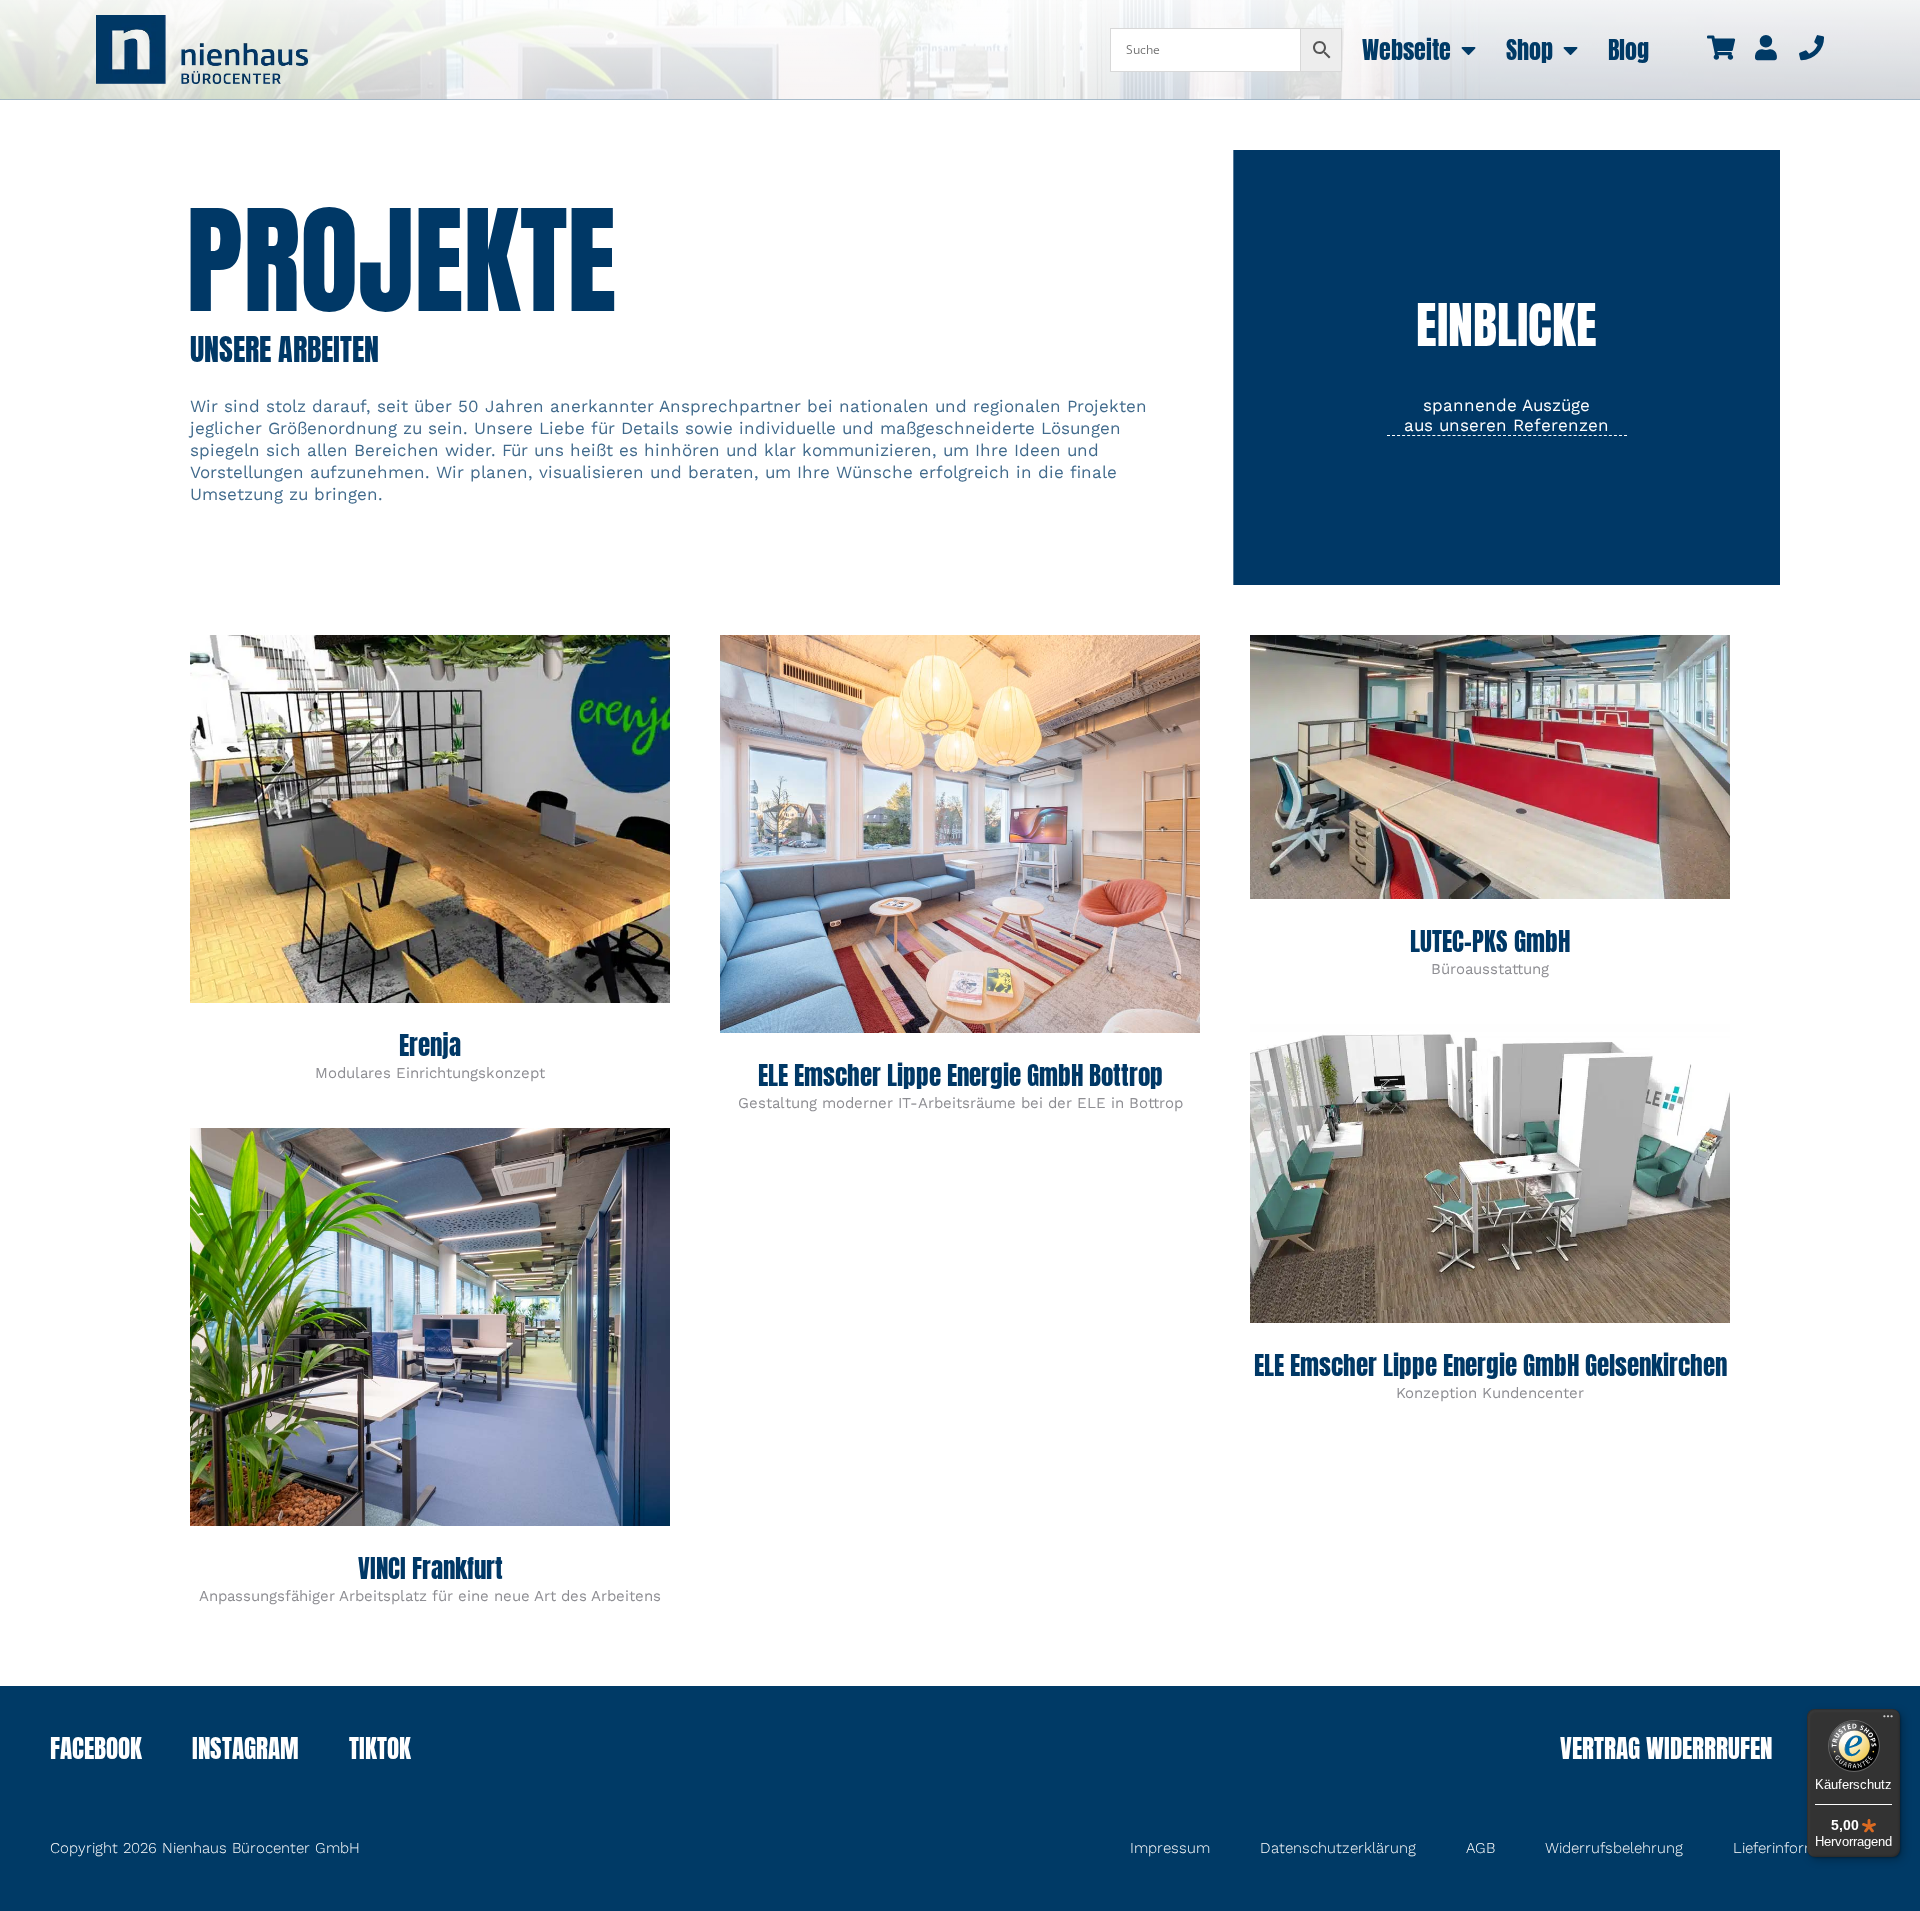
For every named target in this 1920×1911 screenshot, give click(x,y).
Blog (1628, 50)
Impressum (1170, 1848)
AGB (1480, 1848)
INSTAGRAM (245, 1751)
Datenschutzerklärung (1338, 1848)
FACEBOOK (96, 1751)
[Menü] (1888, 1721)
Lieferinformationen (1801, 1848)
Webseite (1406, 50)
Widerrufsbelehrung (1614, 1848)
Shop (1529, 50)
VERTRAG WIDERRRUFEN (1666, 1751)
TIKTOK (380, 1751)
